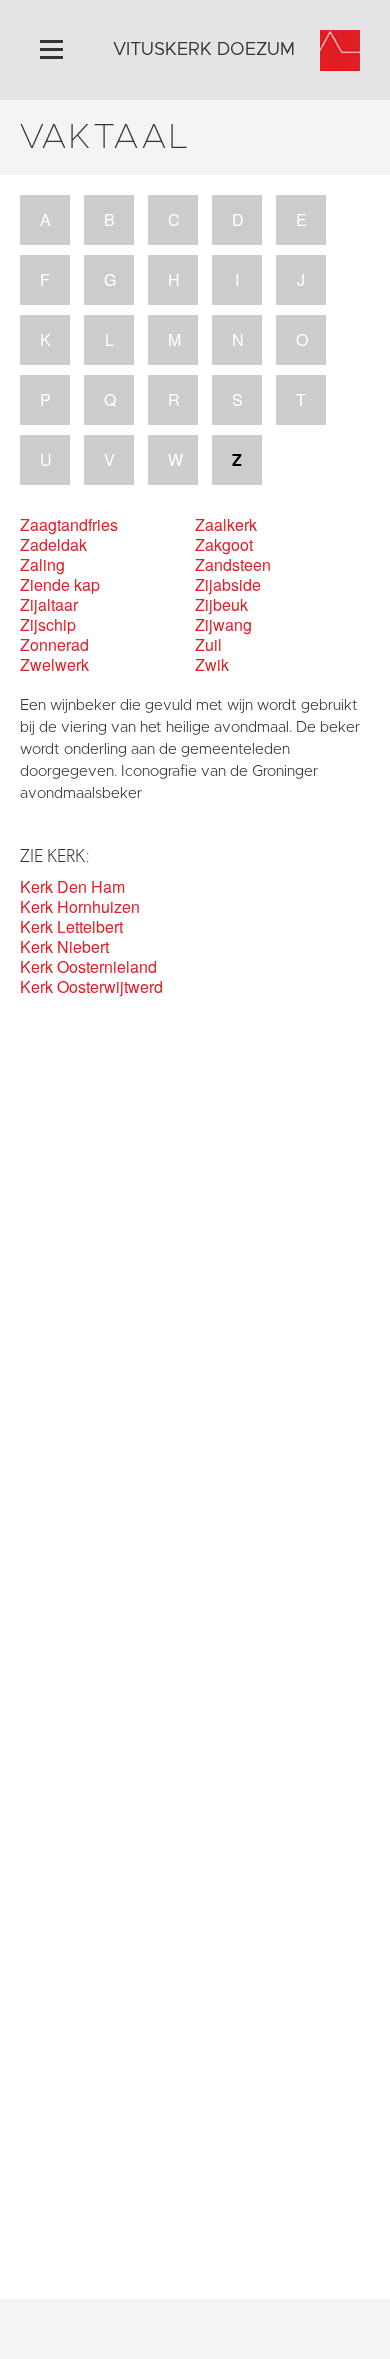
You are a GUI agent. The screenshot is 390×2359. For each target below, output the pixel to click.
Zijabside (228, 585)
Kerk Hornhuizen (80, 907)
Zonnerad (54, 645)
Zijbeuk (221, 605)
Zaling (42, 565)
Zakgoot (224, 545)
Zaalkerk (226, 525)
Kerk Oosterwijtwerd (91, 987)
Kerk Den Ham (72, 887)
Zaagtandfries (69, 525)
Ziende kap (60, 585)
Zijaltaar (49, 605)
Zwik (212, 665)
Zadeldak (53, 545)
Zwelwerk (54, 665)
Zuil (208, 645)
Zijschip (48, 625)
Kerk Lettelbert (71, 927)
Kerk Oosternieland (88, 967)
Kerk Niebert (64, 947)
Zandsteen (233, 565)
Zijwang (223, 625)
